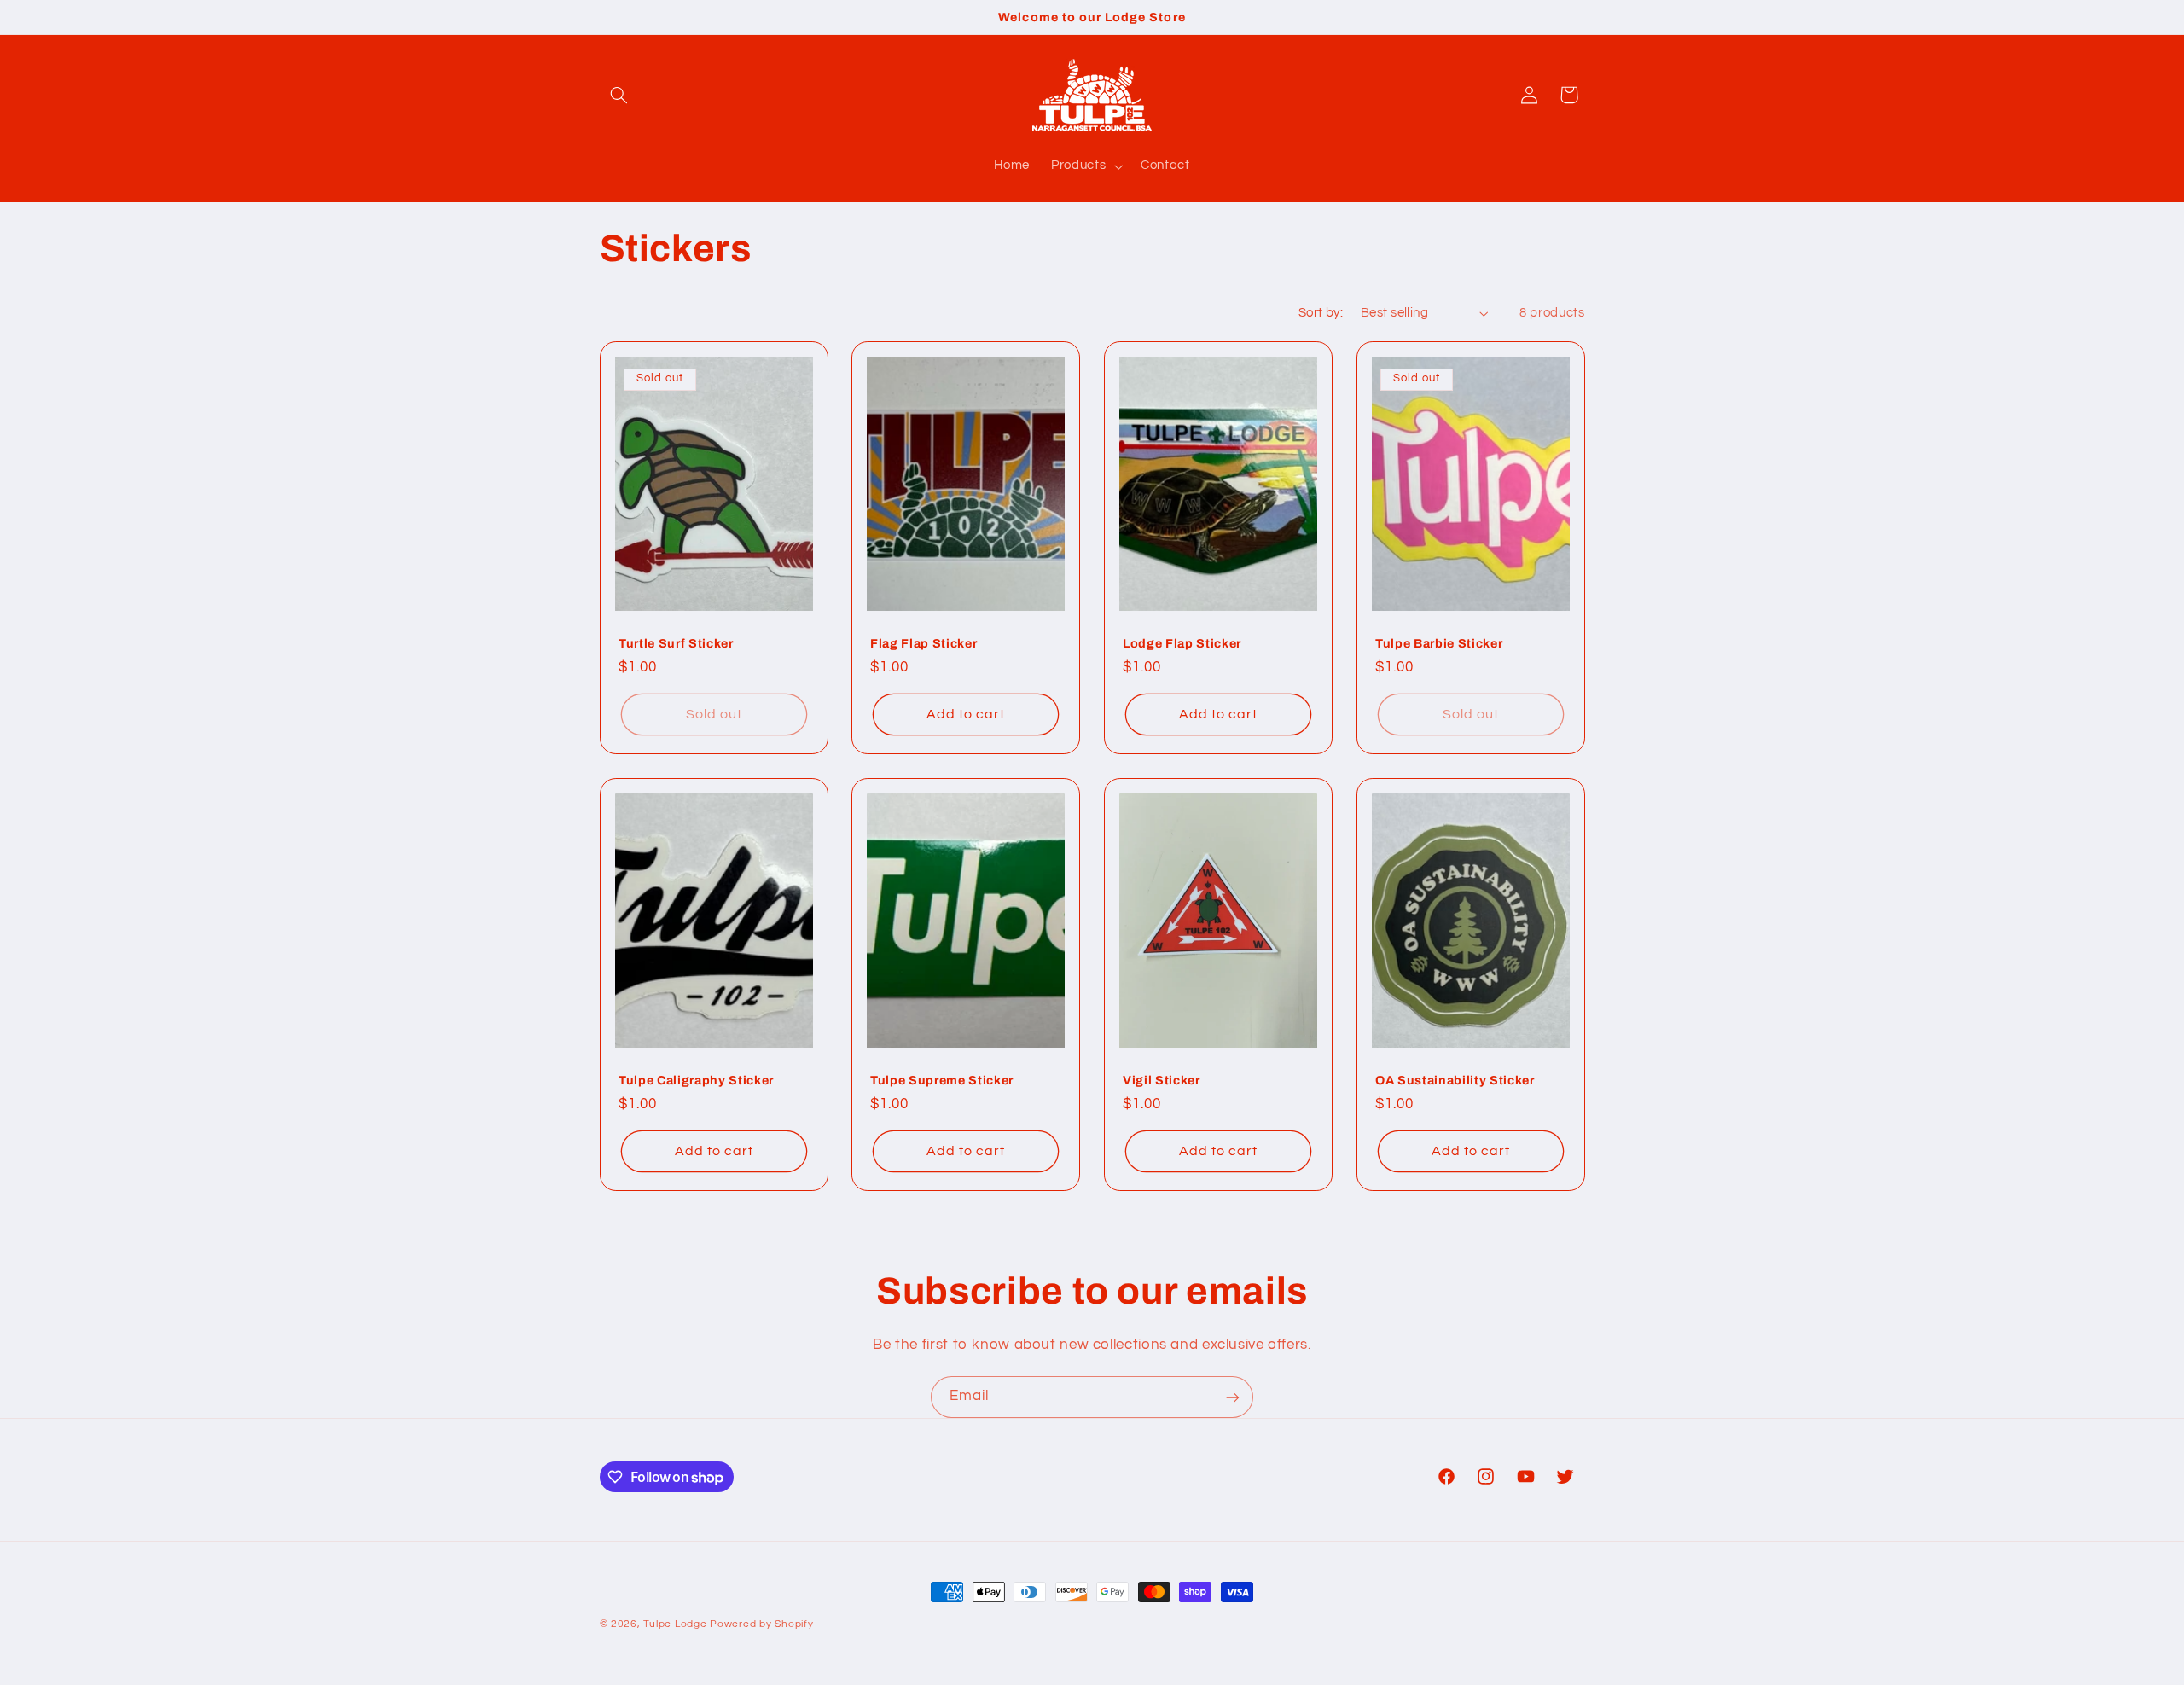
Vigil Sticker (1162, 1080)
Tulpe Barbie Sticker (1439, 643)
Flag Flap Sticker (924, 643)
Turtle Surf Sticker (676, 643)
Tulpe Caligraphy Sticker (696, 1080)
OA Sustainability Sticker (1455, 1080)
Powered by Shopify (761, 1624)
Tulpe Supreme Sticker (942, 1080)
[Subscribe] (1233, 1397)
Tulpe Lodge (675, 1624)
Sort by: (1321, 313)
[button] (619, 95)
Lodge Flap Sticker (1182, 643)
